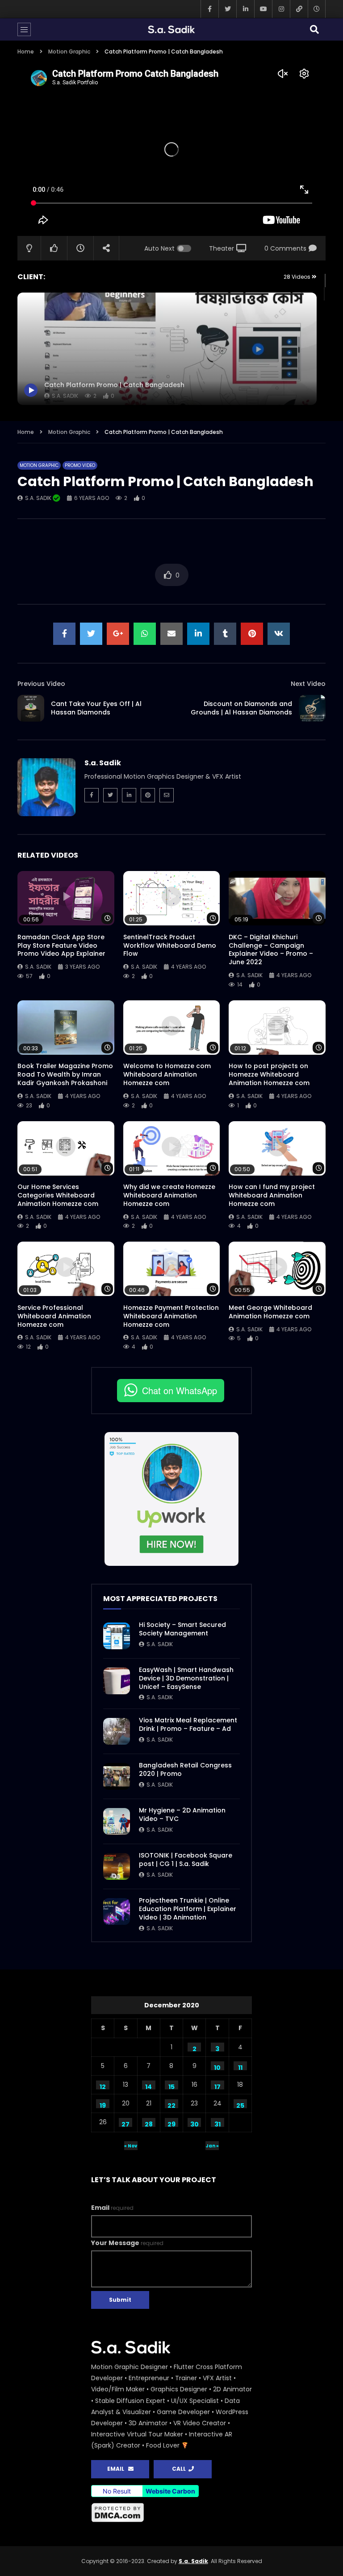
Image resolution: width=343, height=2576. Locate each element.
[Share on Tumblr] (225, 634)
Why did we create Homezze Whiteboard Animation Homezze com (169, 1195)
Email (112, 2208)
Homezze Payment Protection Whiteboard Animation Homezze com (171, 1316)
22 (171, 2105)
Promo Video (80, 465)
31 (218, 2123)
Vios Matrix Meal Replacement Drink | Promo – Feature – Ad (188, 1724)
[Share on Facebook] (64, 634)
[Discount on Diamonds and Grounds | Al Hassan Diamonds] (312, 708)
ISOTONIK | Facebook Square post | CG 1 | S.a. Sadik (186, 1860)
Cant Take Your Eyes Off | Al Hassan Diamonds (96, 708)
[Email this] (171, 634)
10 (217, 2067)
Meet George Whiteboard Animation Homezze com (270, 1312)
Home (26, 52)
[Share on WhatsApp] (145, 634)
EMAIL (118, 2469)
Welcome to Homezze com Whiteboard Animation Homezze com (167, 1074)
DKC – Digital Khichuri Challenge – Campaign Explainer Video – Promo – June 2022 (271, 950)
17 (218, 2086)
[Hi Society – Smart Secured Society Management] (117, 1636)
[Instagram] (281, 9)
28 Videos (298, 277)
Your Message (127, 2243)
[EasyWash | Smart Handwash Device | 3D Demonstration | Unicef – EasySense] (117, 1681)
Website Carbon (170, 2491)
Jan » (212, 2146)
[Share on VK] (279, 634)
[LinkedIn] (245, 9)
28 (149, 2123)
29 (171, 2123)
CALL (180, 2469)
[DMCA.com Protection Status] (171, 2513)
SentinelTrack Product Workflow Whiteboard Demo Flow (170, 945)
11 (240, 2067)
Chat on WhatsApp (180, 1390)
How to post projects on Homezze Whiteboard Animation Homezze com (269, 1074)
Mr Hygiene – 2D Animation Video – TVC (182, 1814)
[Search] (314, 29)
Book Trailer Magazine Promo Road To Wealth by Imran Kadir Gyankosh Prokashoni (65, 1074)
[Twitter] (227, 9)
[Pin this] (252, 634)
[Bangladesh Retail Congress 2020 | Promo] (117, 1776)
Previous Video (41, 684)
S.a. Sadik (39, 498)
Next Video (308, 684)
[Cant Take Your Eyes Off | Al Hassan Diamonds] (31, 708)
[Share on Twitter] (91, 634)
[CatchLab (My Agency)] (299, 9)
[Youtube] (263, 9)
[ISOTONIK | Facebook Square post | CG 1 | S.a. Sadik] (117, 1866)
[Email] (167, 795)
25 (240, 2105)
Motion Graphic (69, 52)
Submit (120, 2300)
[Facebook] (209, 9)
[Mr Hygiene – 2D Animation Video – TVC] (117, 1821)
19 (103, 2105)
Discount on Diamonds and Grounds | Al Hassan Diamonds (241, 708)
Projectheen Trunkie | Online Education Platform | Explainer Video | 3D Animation (188, 1909)
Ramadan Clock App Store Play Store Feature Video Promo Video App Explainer (61, 945)
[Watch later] (317, 9)
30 (195, 2123)
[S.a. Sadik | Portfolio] (171, 29)
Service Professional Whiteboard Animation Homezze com (54, 1316)
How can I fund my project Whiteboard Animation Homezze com (272, 1195)
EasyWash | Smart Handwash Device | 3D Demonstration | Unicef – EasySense (186, 1678)
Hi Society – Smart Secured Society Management (182, 1629)
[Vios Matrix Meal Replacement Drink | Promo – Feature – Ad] (117, 1731)
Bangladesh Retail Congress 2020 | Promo (185, 1769)
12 (103, 2086)
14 (148, 2086)
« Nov (131, 2146)
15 (171, 2086)
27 (125, 2123)
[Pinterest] (148, 795)
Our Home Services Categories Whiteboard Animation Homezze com (58, 1195)
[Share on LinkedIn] (198, 634)
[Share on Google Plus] (118, 634)
